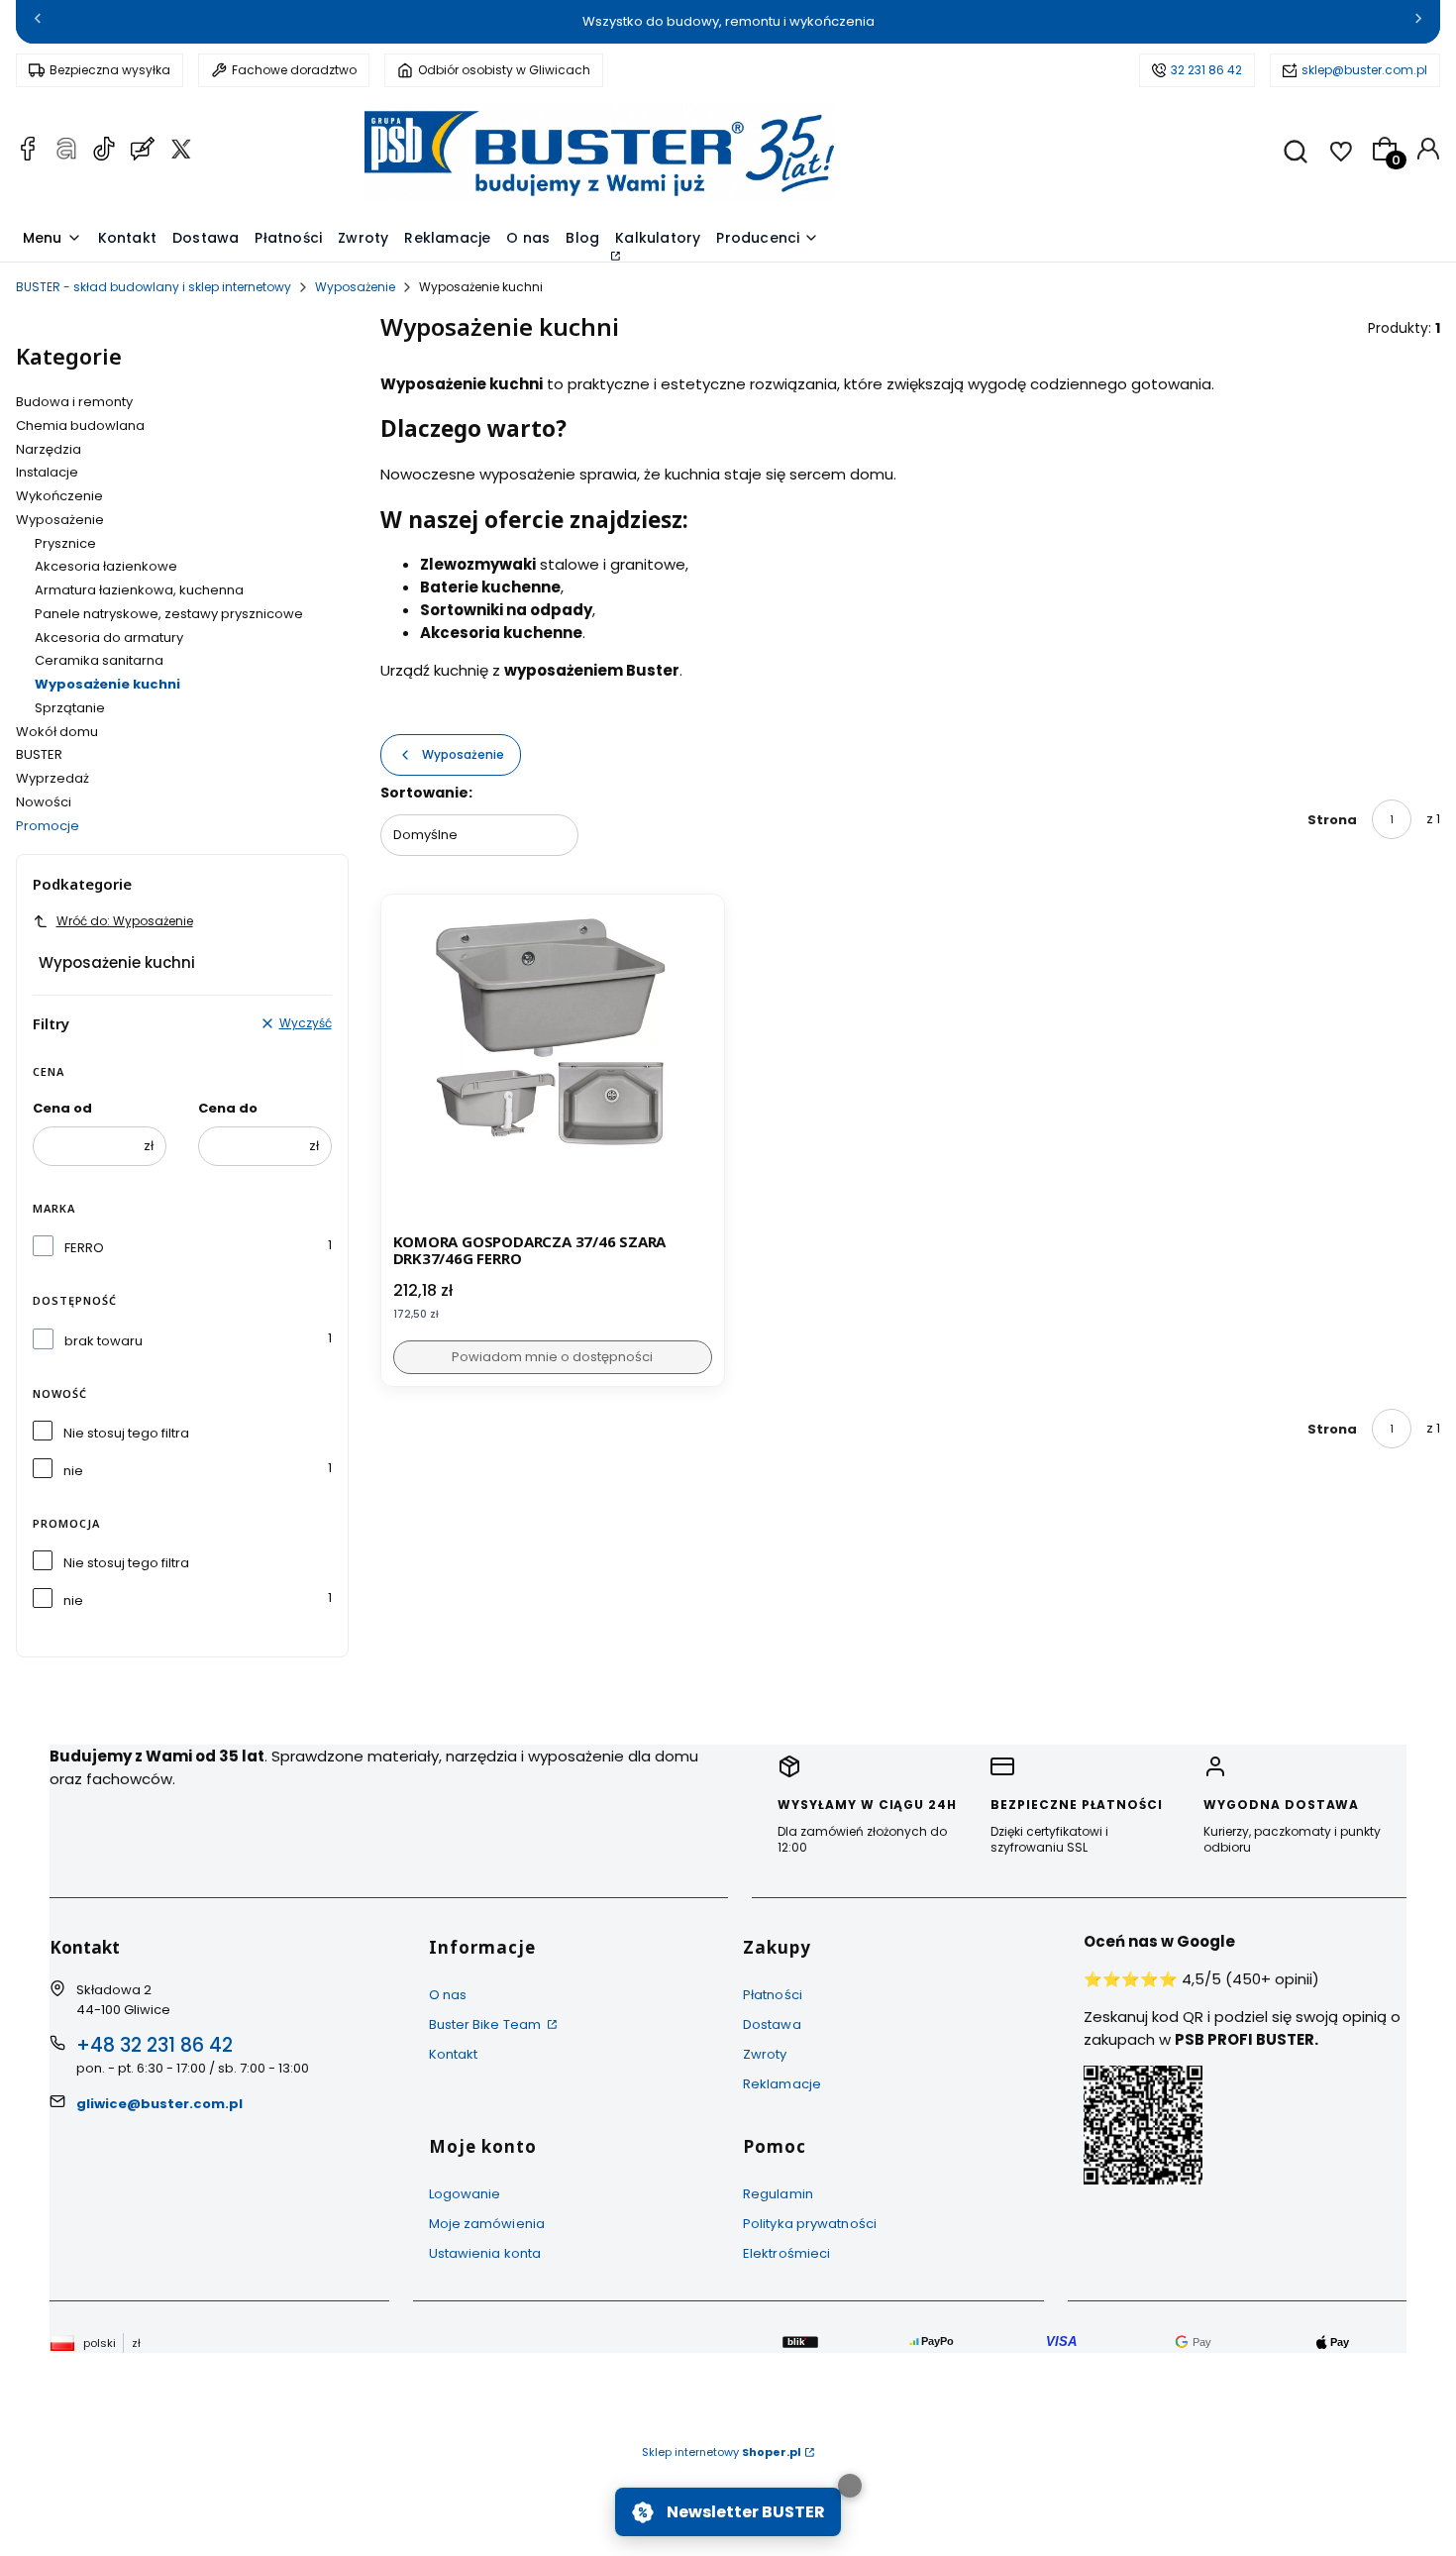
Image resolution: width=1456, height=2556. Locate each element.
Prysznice (65, 543)
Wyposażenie (355, 287)
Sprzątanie (70, 708)
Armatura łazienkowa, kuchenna (139, 590)
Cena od (62, 1108)
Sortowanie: (426, 793)
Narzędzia (49, 449)
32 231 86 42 (1206, 70)
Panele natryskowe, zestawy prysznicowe (169, 614)
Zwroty (765, 2054)
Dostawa (772, 2024)
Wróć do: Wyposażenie (125, 921)
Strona (1332, 820)
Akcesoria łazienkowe (106, 566)
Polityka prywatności (810, 2224)
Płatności (773, 1995)
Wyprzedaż (52, 778)
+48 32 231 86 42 (155, 2045)
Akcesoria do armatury (109, 638)
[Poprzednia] (38, 22)
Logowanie (465, 2194)
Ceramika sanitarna (99, 660)
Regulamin (778, 2194)
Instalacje (47, 472)
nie (73, 1471)
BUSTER (39, 754)
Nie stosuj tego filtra (126, 1433)
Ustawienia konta (485, 2253)
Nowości (44, 802)
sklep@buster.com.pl (1364, 70)
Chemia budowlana (80, 426)
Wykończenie (59, 496)
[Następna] (1418, 22)
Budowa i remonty (74, 402)
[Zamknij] (850, 2486)
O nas (448, 1995)
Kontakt (454, 2054)
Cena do (228, 1108)
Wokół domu (57, 732)
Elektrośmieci (786, 2253)
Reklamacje (782, 2084)
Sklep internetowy (722, 2452)
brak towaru (104, 1341)
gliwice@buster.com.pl (159, 2104)
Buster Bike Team (487, 2024)
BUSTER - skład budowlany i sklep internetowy (154, 287)
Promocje (48, 826)
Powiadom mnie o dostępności (552, 1357)
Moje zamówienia (487, 2224)
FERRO (84, 1248)
